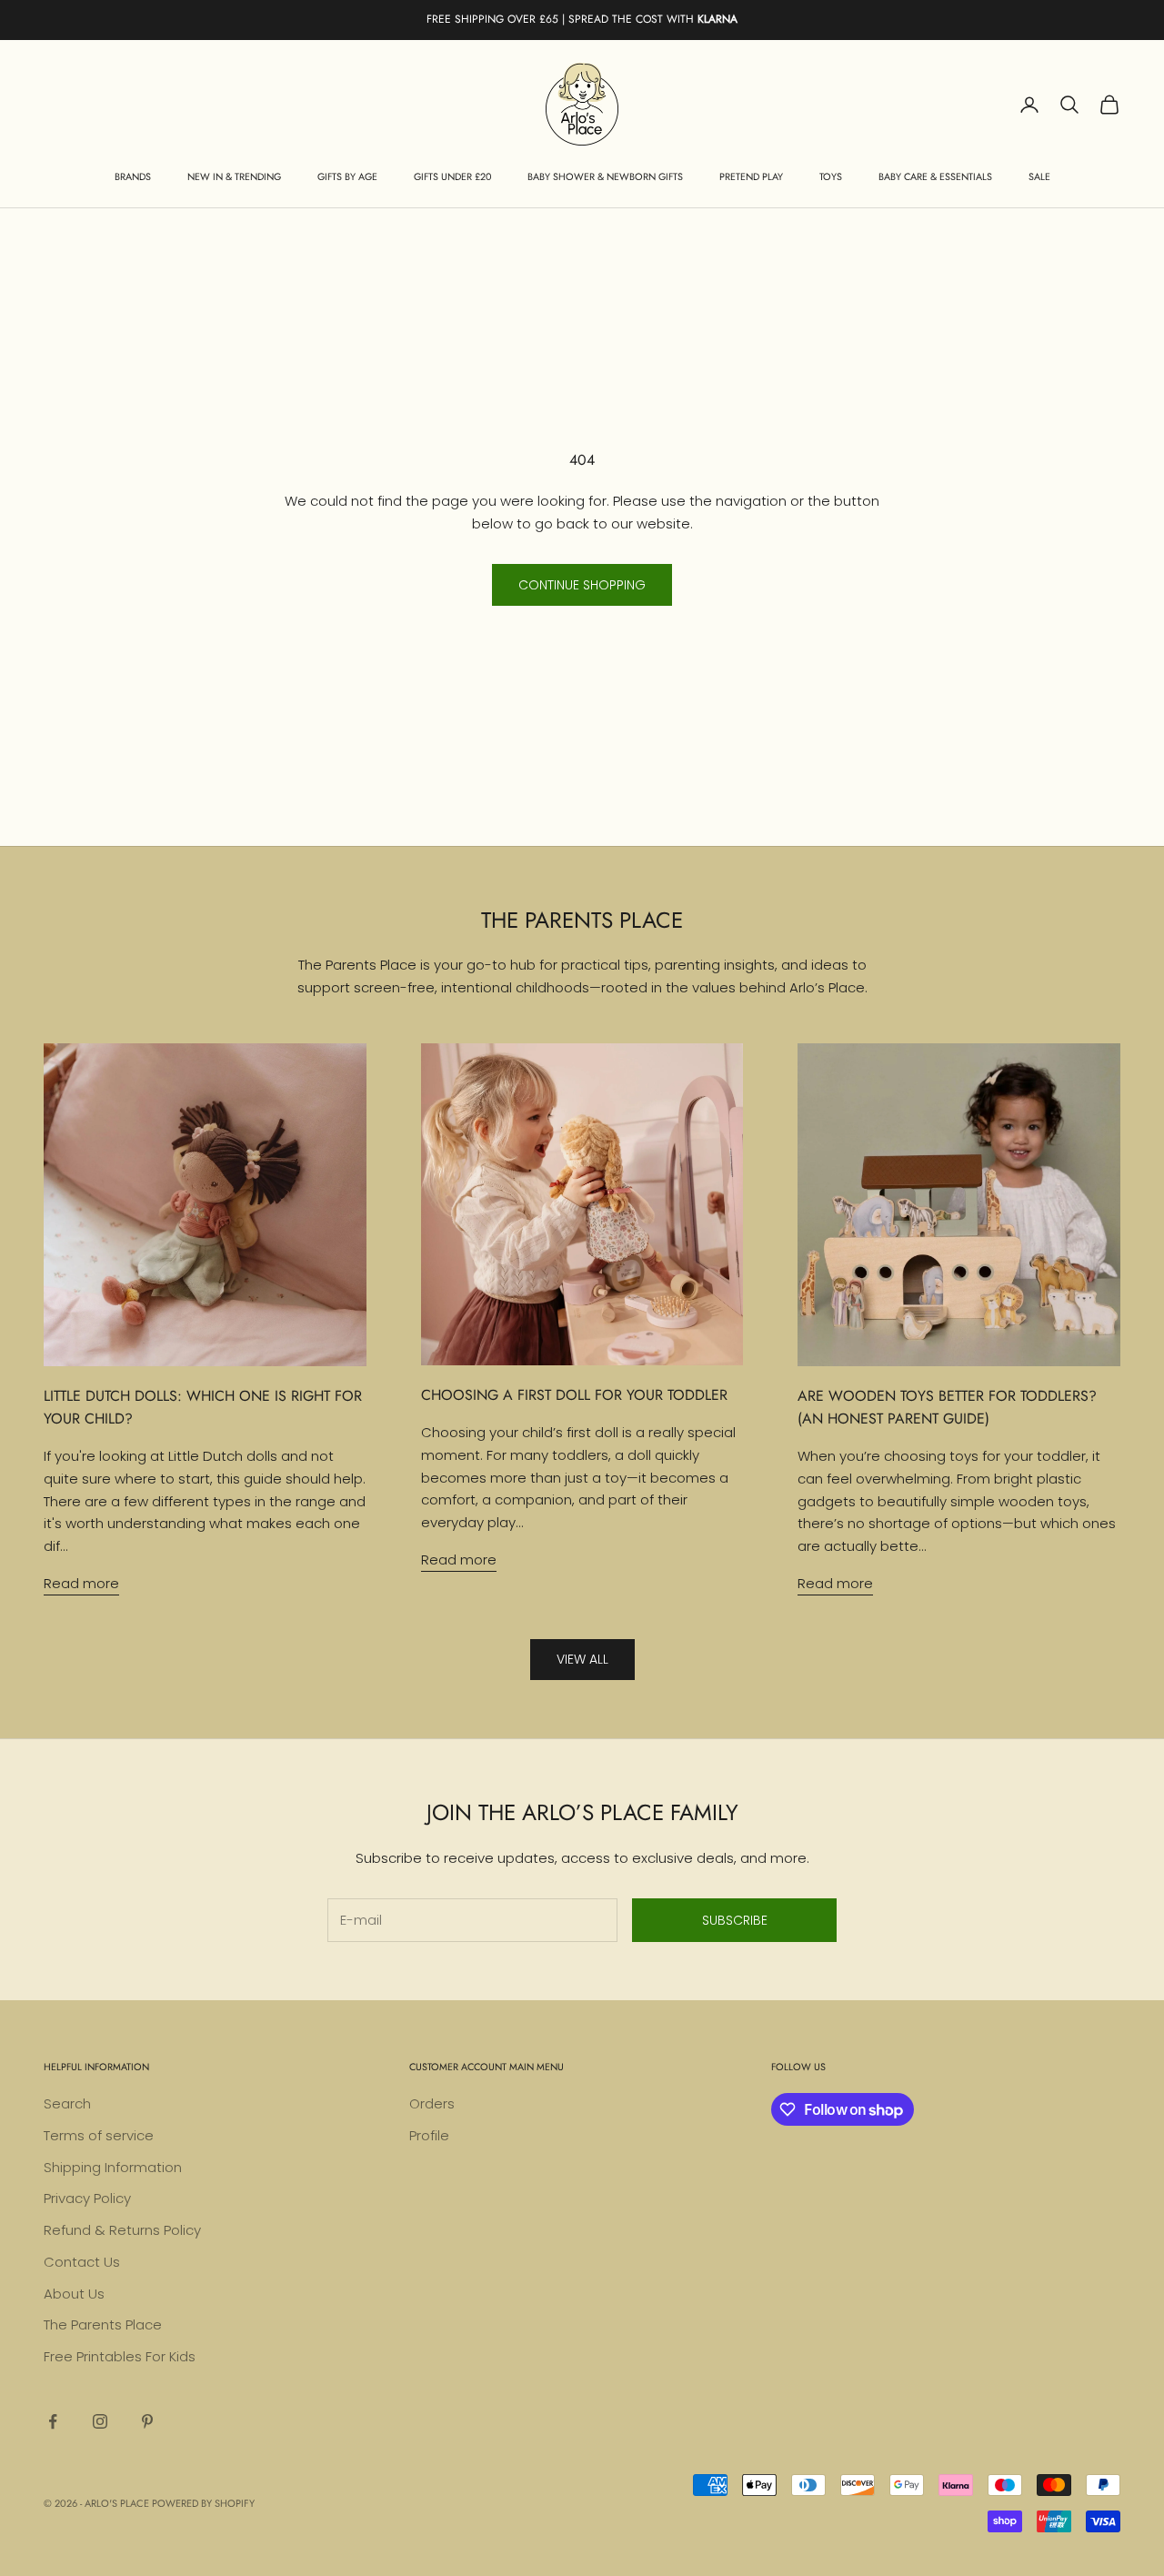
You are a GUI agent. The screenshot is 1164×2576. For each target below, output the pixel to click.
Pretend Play (751, 176)
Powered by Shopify (203, 2503)
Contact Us (82, 2262)
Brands (133, 176)
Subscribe (735, 1920)
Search (67, 2103)
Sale (1039, 176)
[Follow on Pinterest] (147, 2421)
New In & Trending (234, 176)
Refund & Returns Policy (122, 2230)
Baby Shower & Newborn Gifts (605, 176)
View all (582, 1659)
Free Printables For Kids (120, 2356)
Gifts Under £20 (452, 176)
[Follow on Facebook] (53, 2421)
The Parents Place (103, 2324)
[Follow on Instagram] (100, 2421)
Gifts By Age (347, 176)
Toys (831, 176)
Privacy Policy (87, 2198)
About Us (74, 2294)
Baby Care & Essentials (935, 176)
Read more (81, 1583)
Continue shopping (582, 585)
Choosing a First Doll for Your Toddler (574, 1395)
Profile (429, 2135)
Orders (432, 2103)
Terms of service (99, 2135)
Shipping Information (113, 2167)
